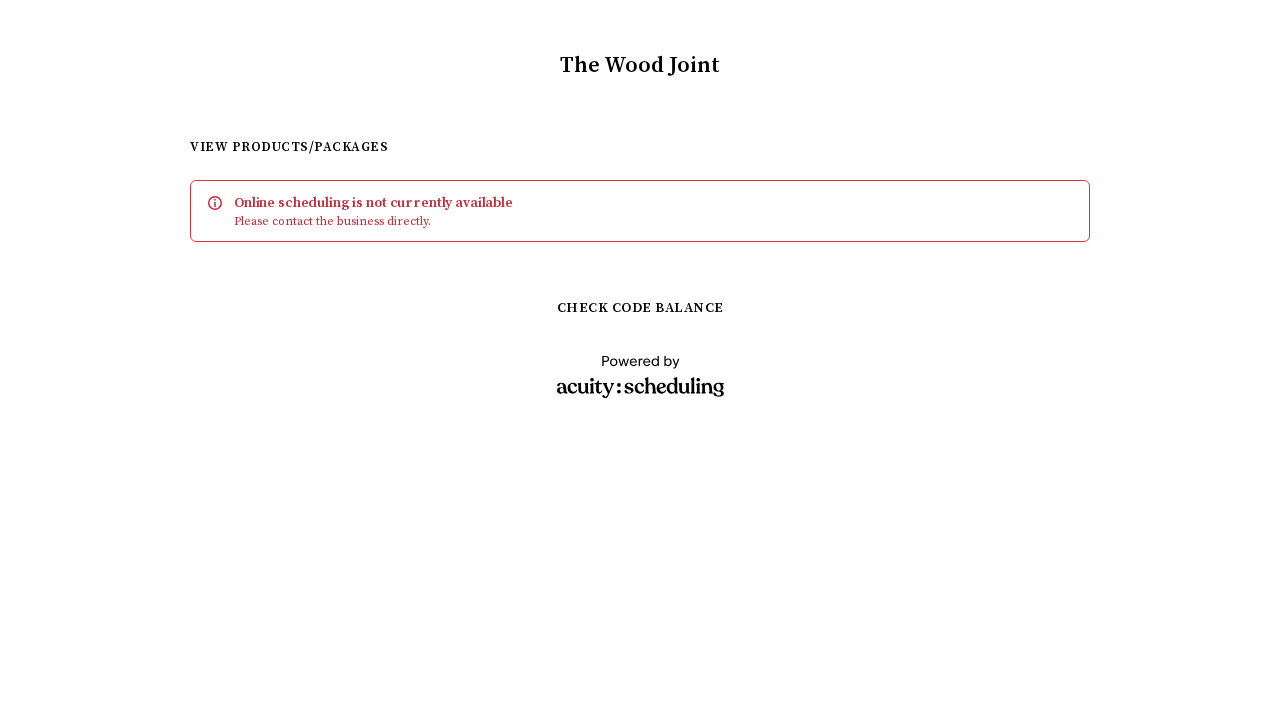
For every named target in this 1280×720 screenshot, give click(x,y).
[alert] (640, 211)
